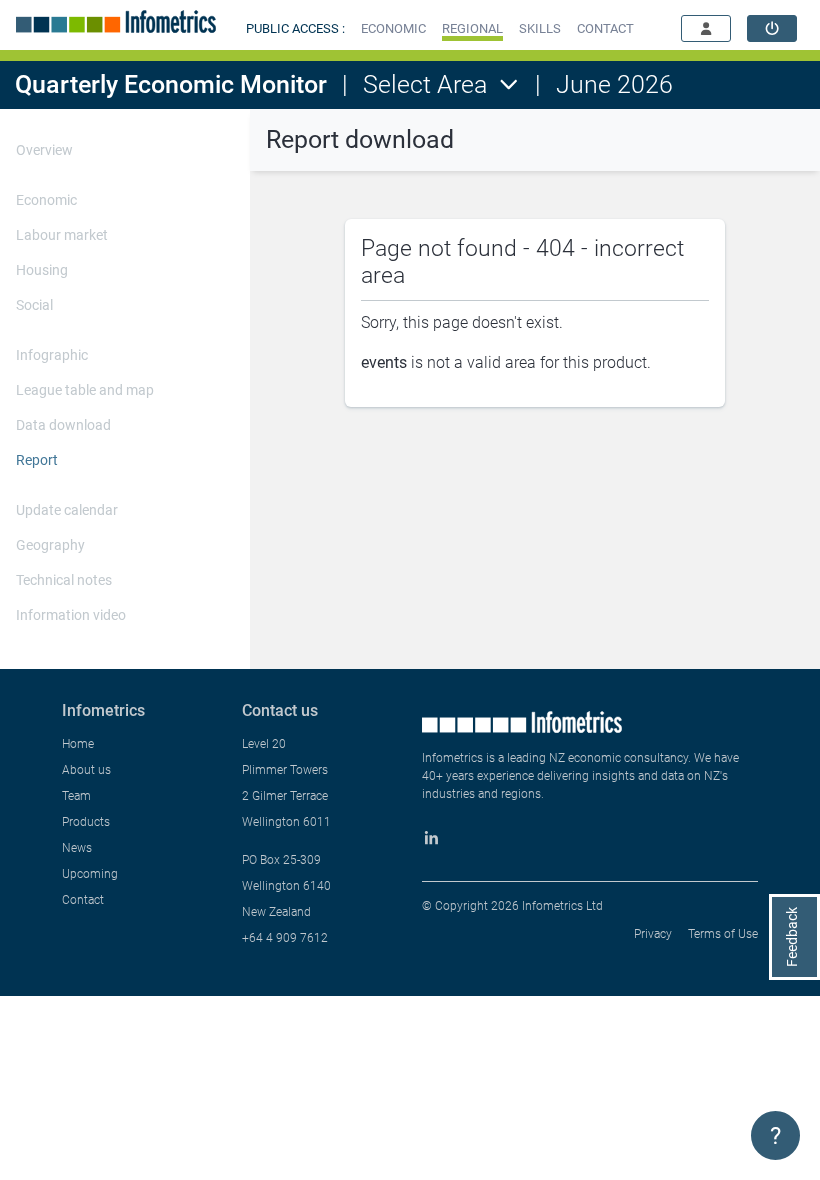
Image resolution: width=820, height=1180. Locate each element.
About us (86, 770)
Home (78, 744)
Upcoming (90, 874)
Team (76, 796)
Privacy (653, 934)
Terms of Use (723, 934)
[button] (393, 28)
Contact (83, 900)
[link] (772, 28)
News (77, 848)
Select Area (425, 84)
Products (86, 822)
